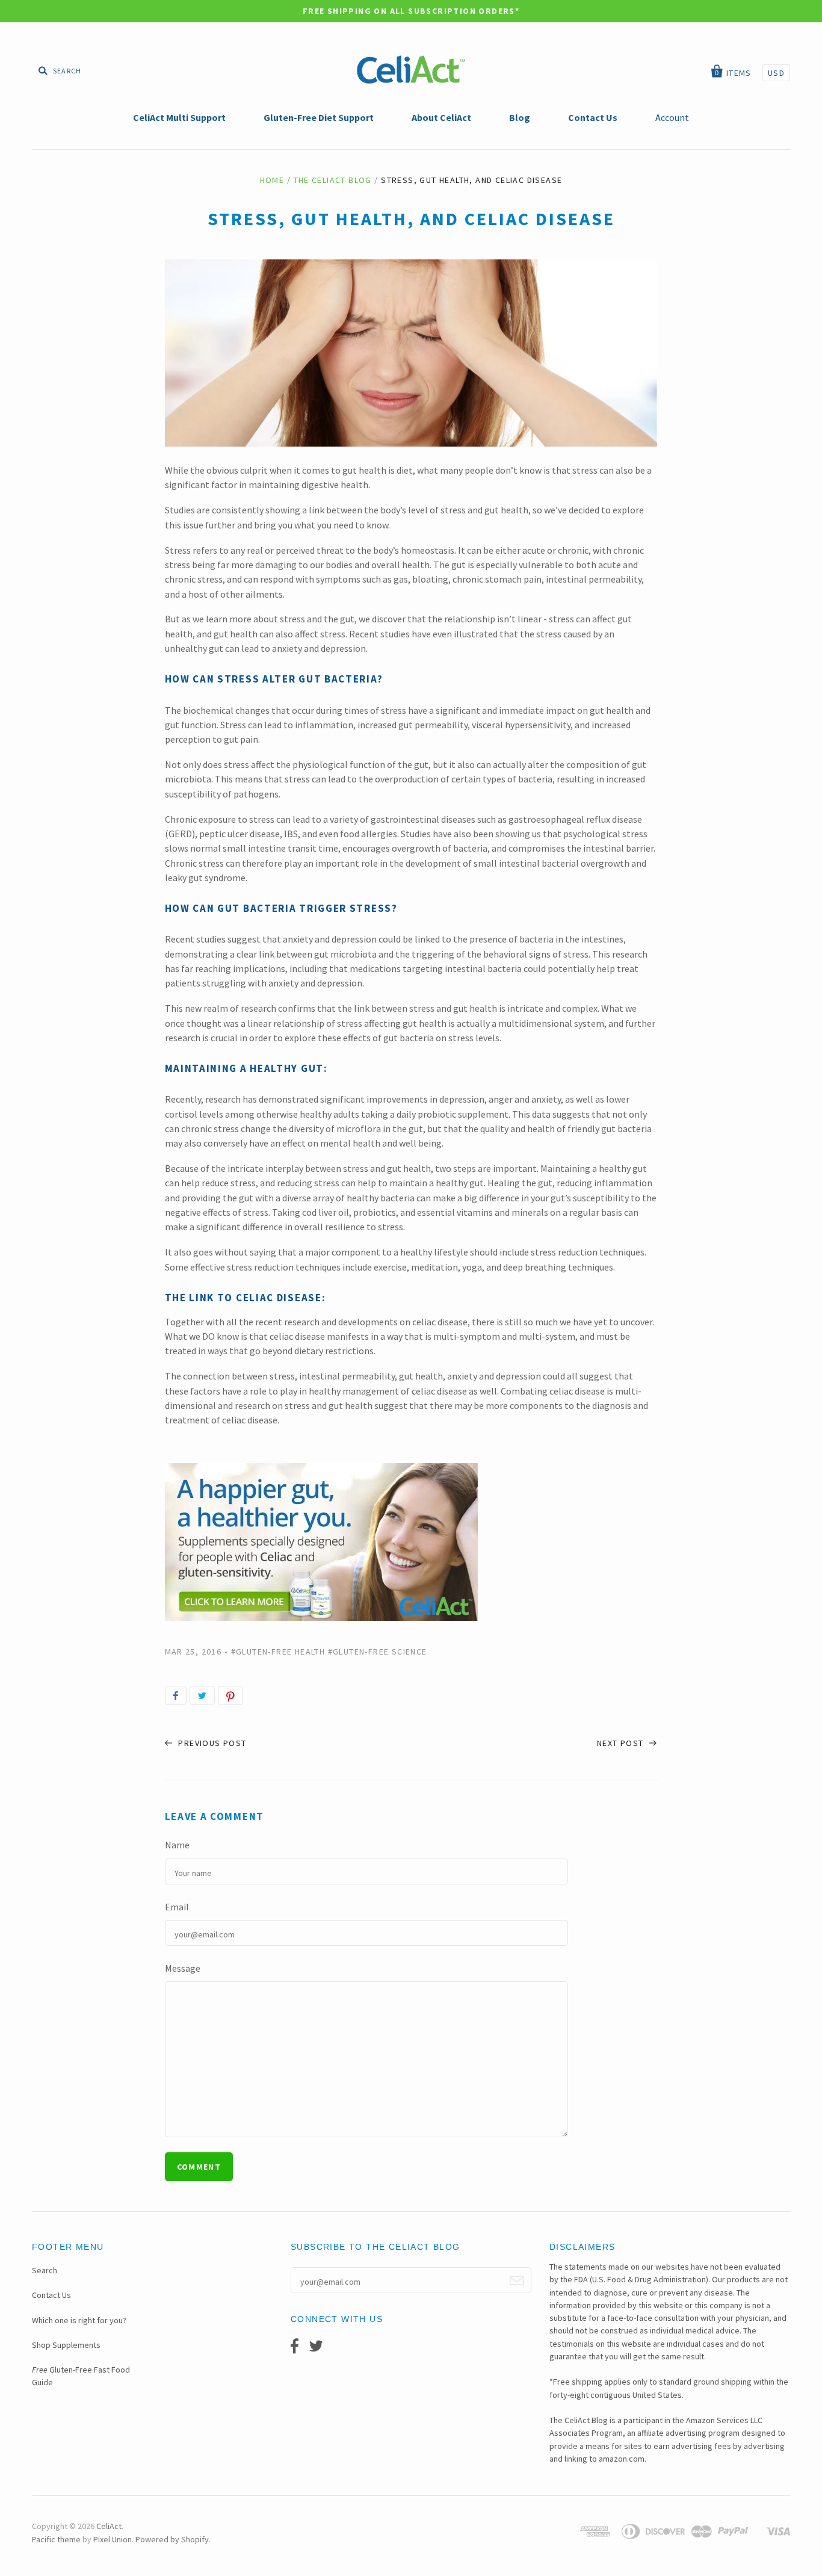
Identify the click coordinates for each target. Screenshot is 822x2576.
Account (672, 117)
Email (177, 1907)
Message (183, 1968)
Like (176, 1695)
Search (45, 2270)
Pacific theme (56, 2539)
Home (272, 180)
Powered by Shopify (172, 2539)
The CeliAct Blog (333, 180)
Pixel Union (113, 2539)
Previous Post (211, 1743)
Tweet (202, 1695)
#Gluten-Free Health (278, 1652)
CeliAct (109, 2526)
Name (177, 1845)
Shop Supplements (66, 2345)
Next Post (622, 1743)
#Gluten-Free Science (378, 1652)
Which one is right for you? (79, 2320)
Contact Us (51, 2295)
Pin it (230, 1695)
